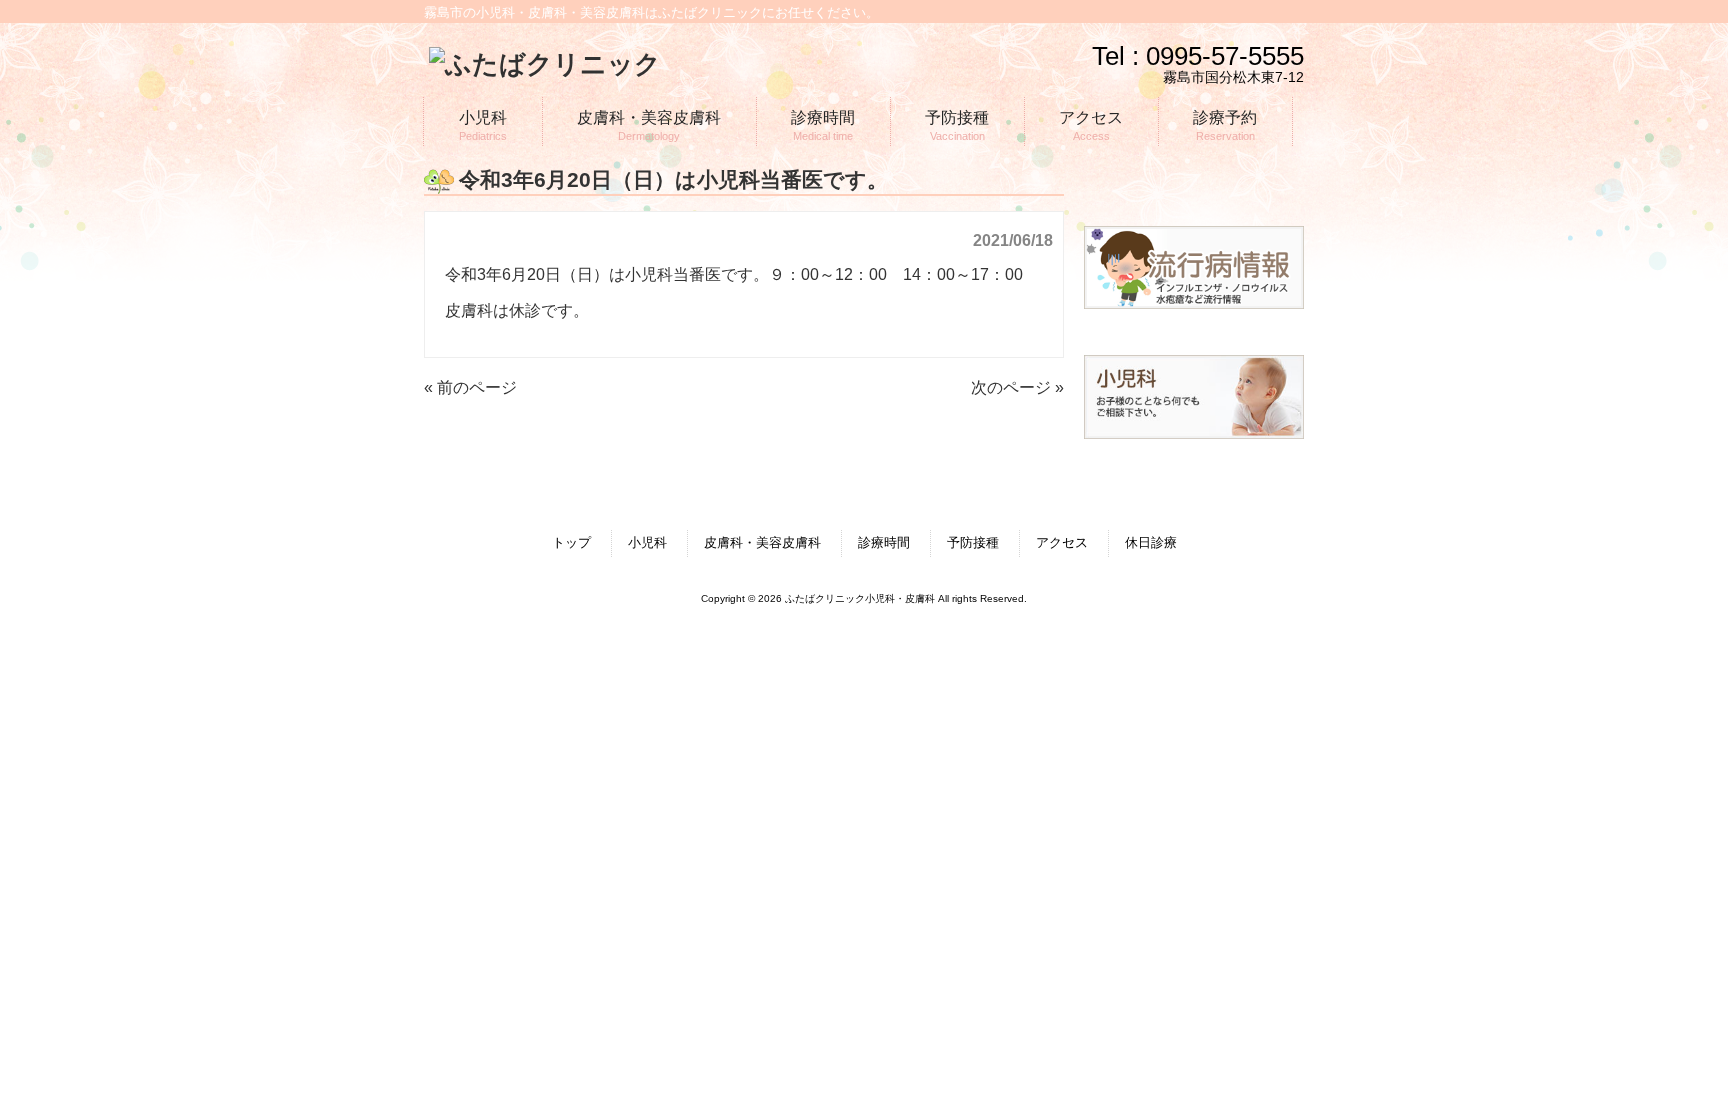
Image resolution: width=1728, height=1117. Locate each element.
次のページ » (1017, 387)
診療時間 (884, 542)
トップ (571, 542)
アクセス (1062, 542)
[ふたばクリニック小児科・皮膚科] (545, 64)
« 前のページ (470, 387)
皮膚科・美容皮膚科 (762, 542)
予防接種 (973, 542)
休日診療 (1151, 542)
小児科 (647, 542)
